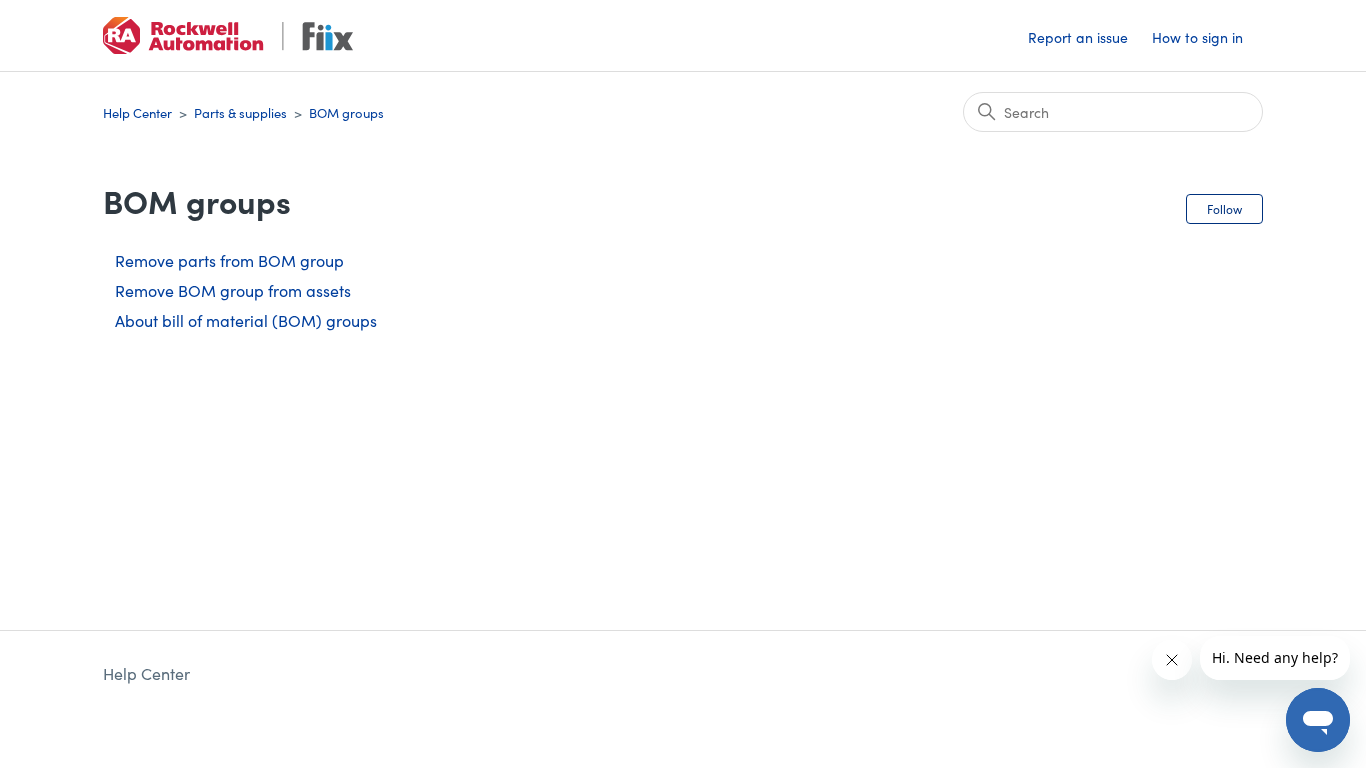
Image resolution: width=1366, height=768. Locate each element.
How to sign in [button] (1197, 37)
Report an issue (1078, 37)
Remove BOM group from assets (233, 290)
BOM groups (346, 112)
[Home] (228, 35)
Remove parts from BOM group (229, 260)
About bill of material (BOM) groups (246, 320)
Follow (1224, 208)
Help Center (137, 112)
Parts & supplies (240, 112)
